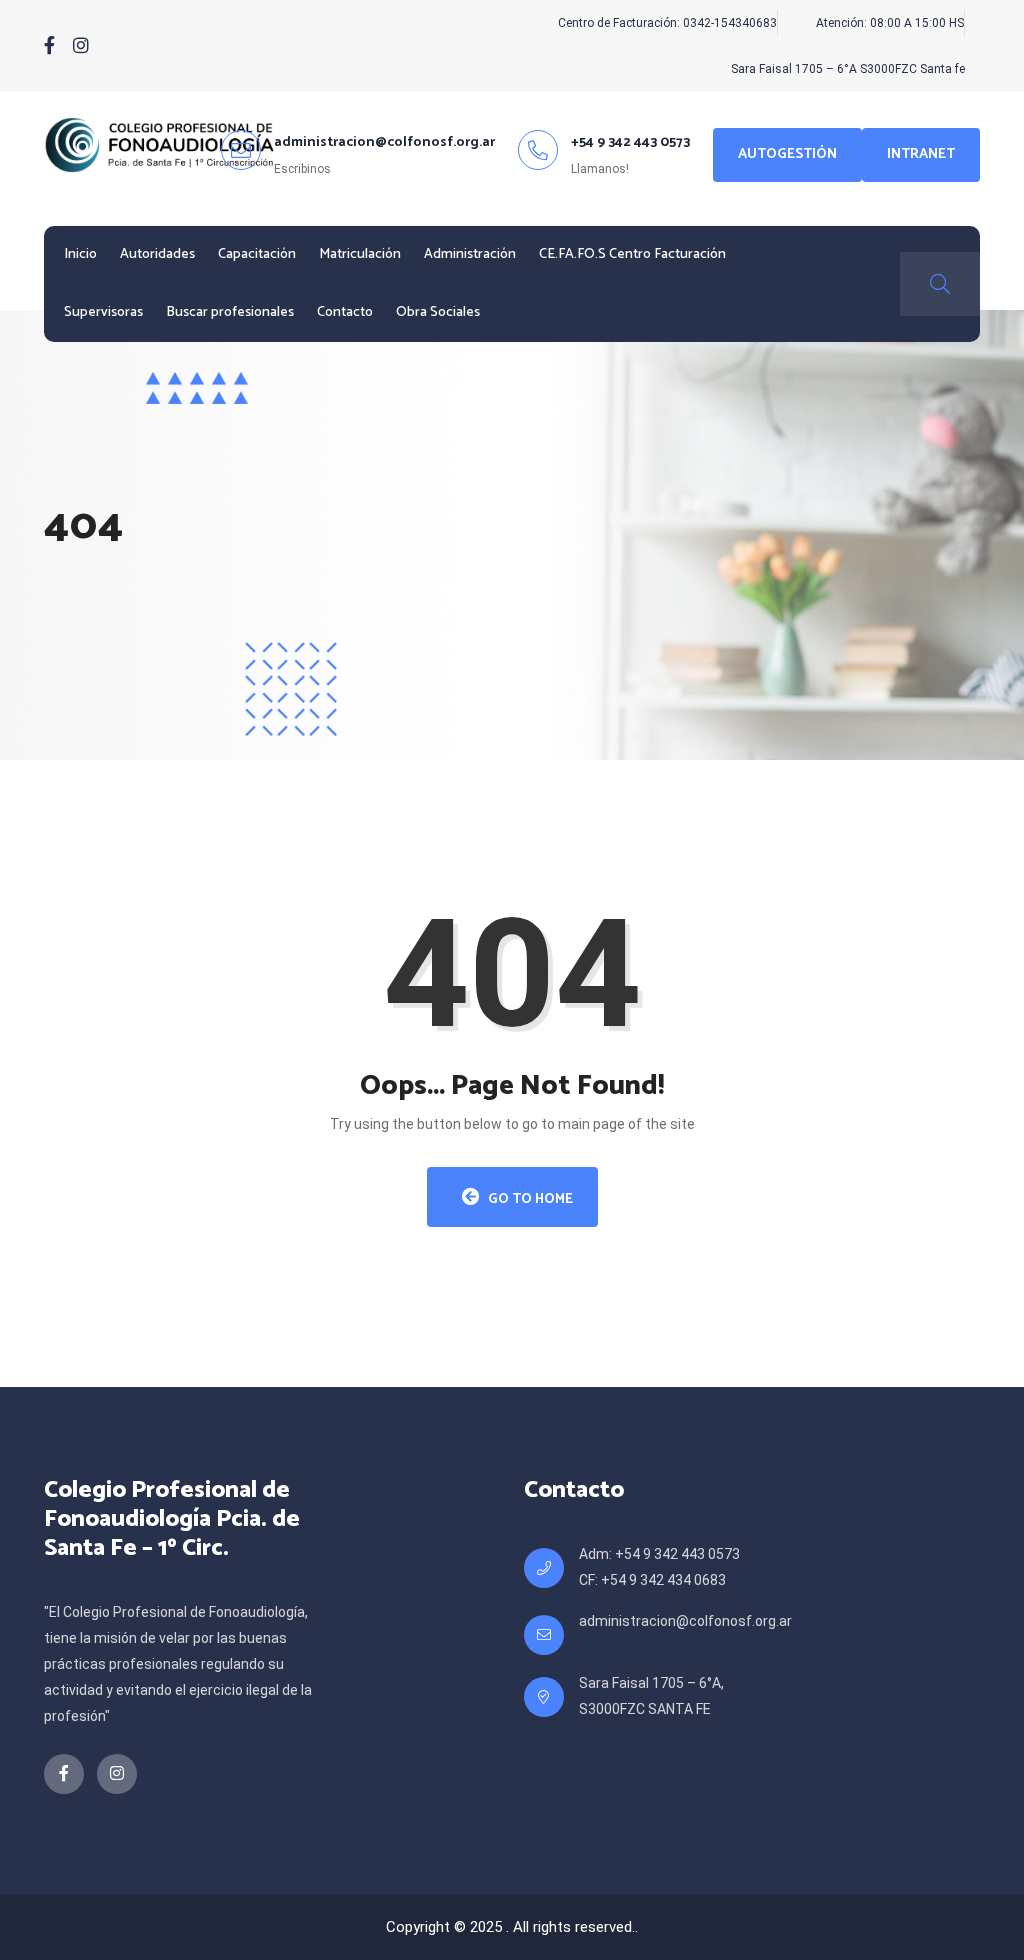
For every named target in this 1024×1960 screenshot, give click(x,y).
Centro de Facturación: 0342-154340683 (667, 23)
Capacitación (257, 254)
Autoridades (157, 254)
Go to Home (529, 1199)
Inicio (80, 254)
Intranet (921, 154)
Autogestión (787, 154)
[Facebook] (49, 46)
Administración (470, 254)
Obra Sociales (438, 312)
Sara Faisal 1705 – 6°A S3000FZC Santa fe (848, 69)
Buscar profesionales (230, 312)
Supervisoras (103, 312)
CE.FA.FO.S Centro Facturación (632, 254)
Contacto (345, 312)
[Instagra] (81, 46)
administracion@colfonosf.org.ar (685, 1621)
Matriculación (360, 254)
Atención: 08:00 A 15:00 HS (890, 23)
